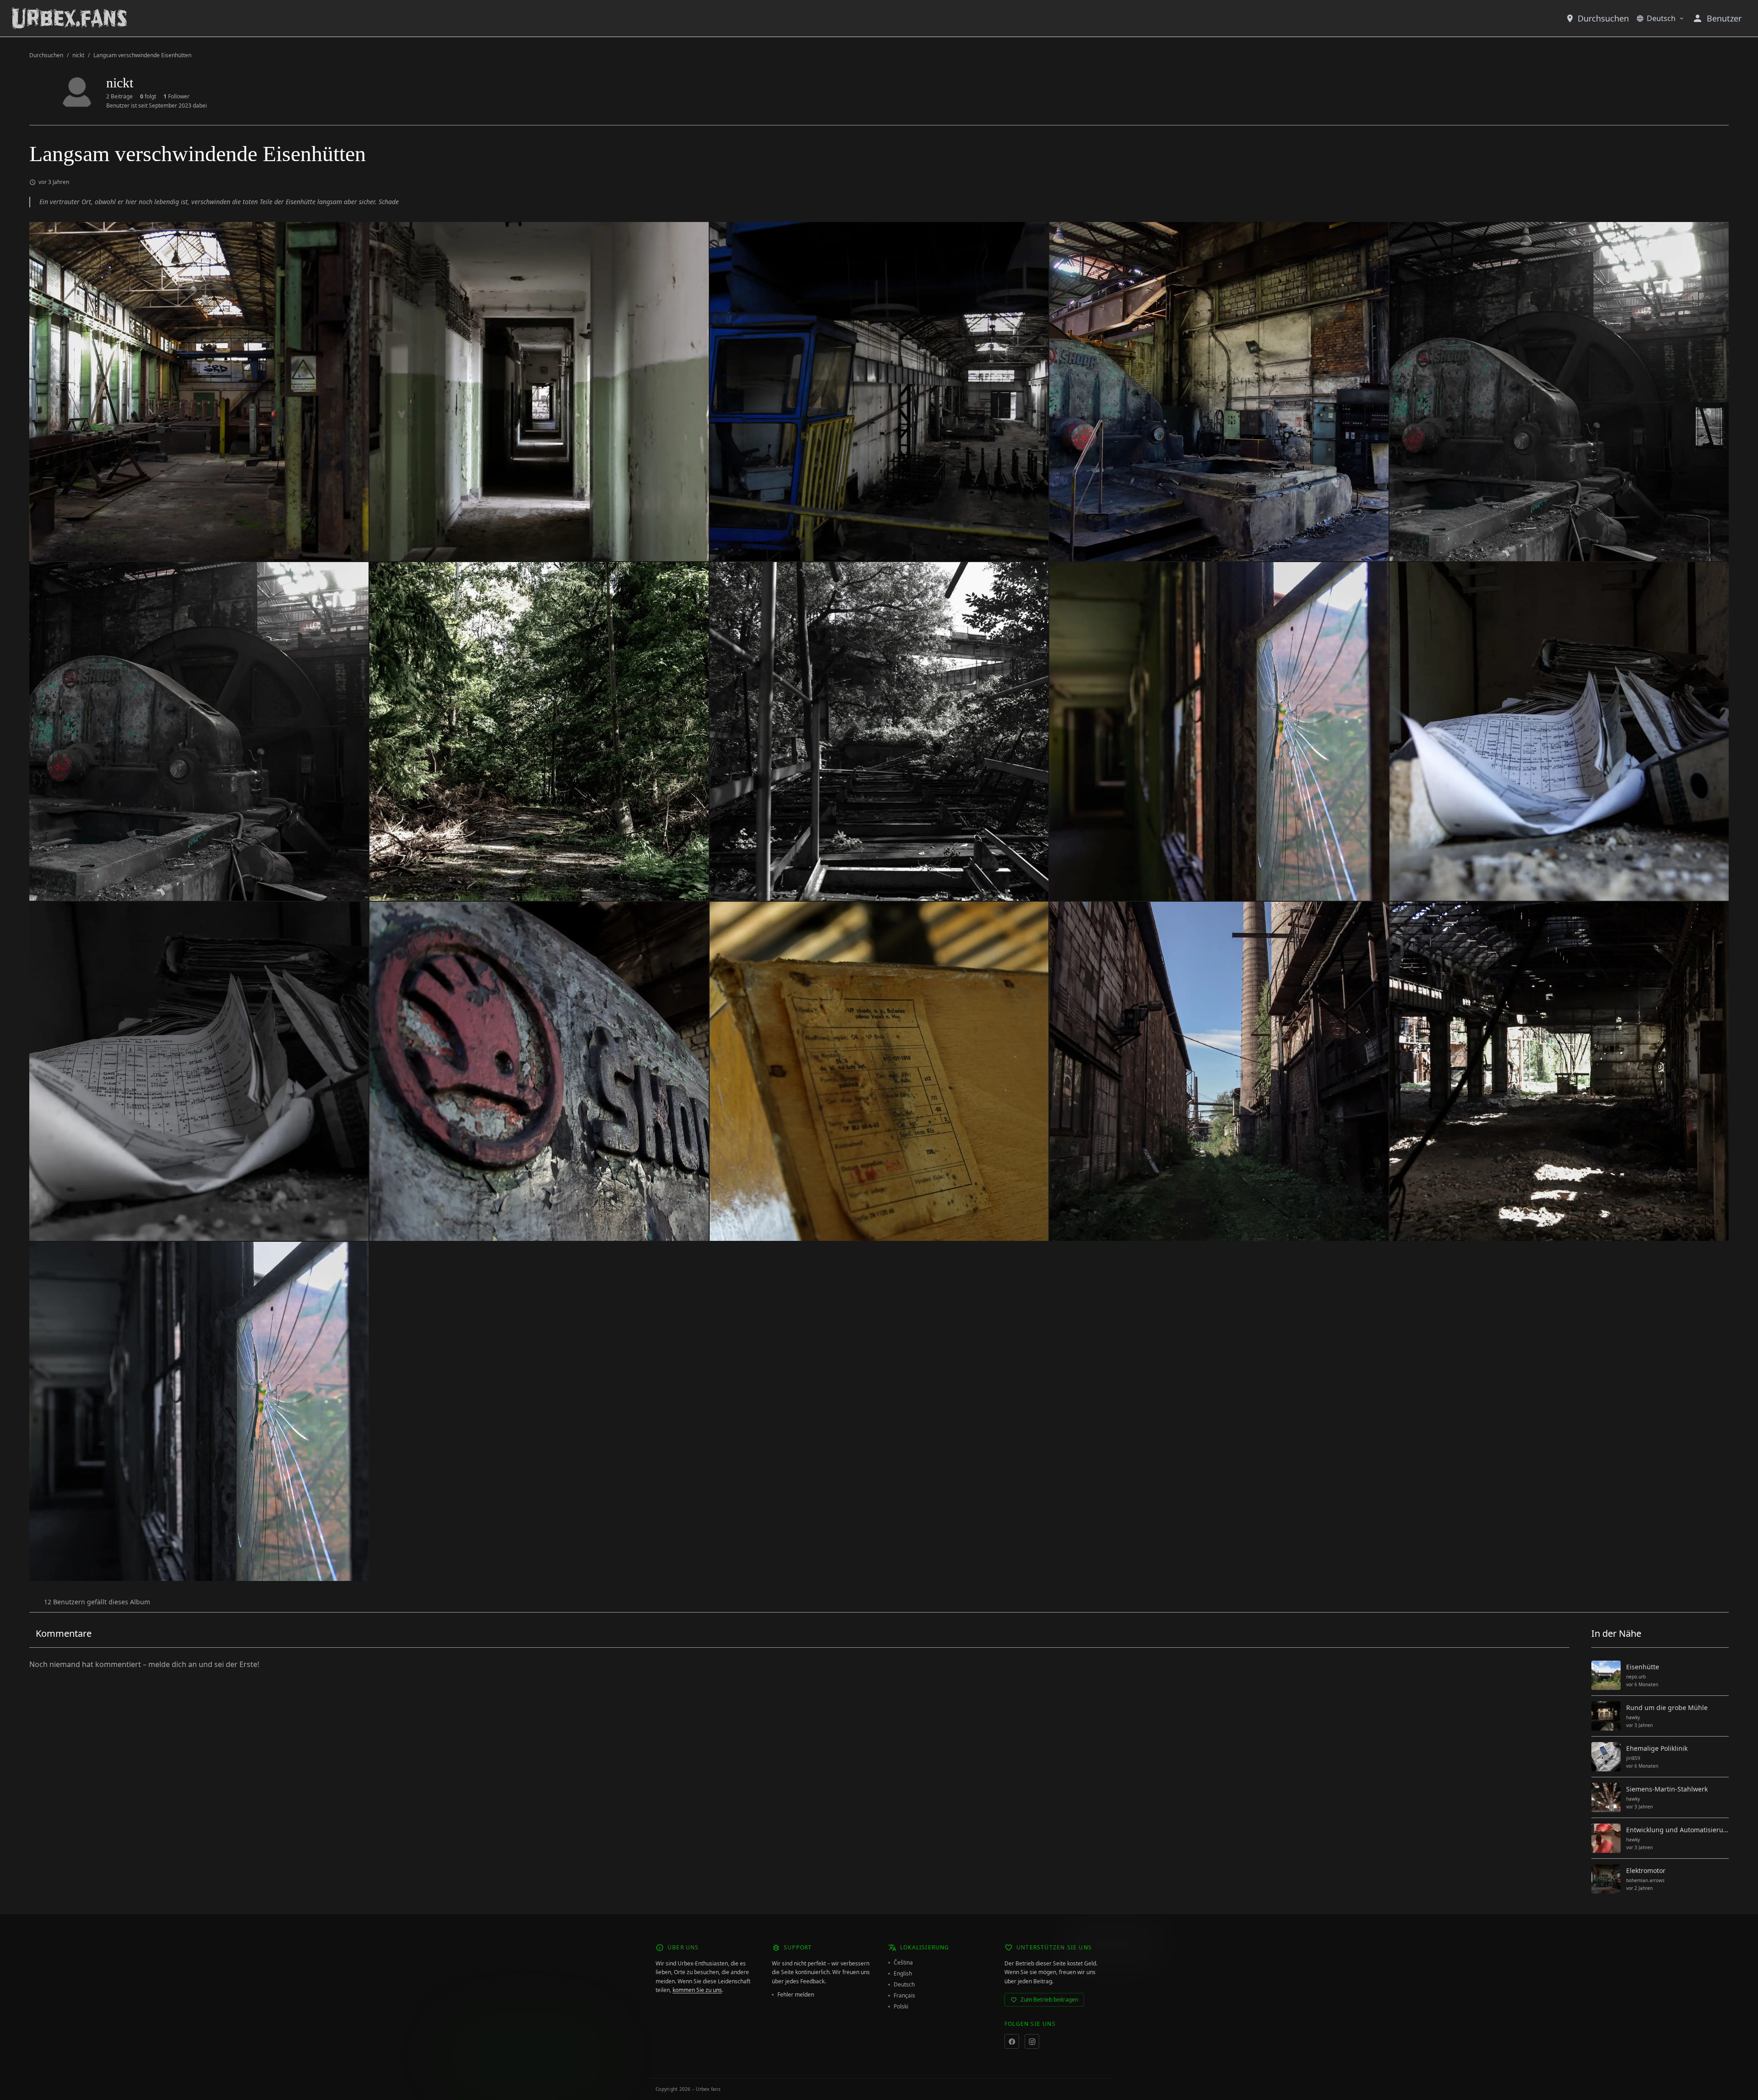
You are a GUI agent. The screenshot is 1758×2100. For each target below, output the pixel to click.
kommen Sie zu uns (697, 1990)
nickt (78, 55)
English (903, 1974)
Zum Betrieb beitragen (1049, 2000)
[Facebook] (1012, 2041)
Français (904, 1996)
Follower (176, 97)
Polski (901, 2007)
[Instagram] (1032, 2041)
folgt (148, 97)
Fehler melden (796, 1995)
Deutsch (1661, 18)
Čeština (903, 1963)
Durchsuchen (1603, 18)
